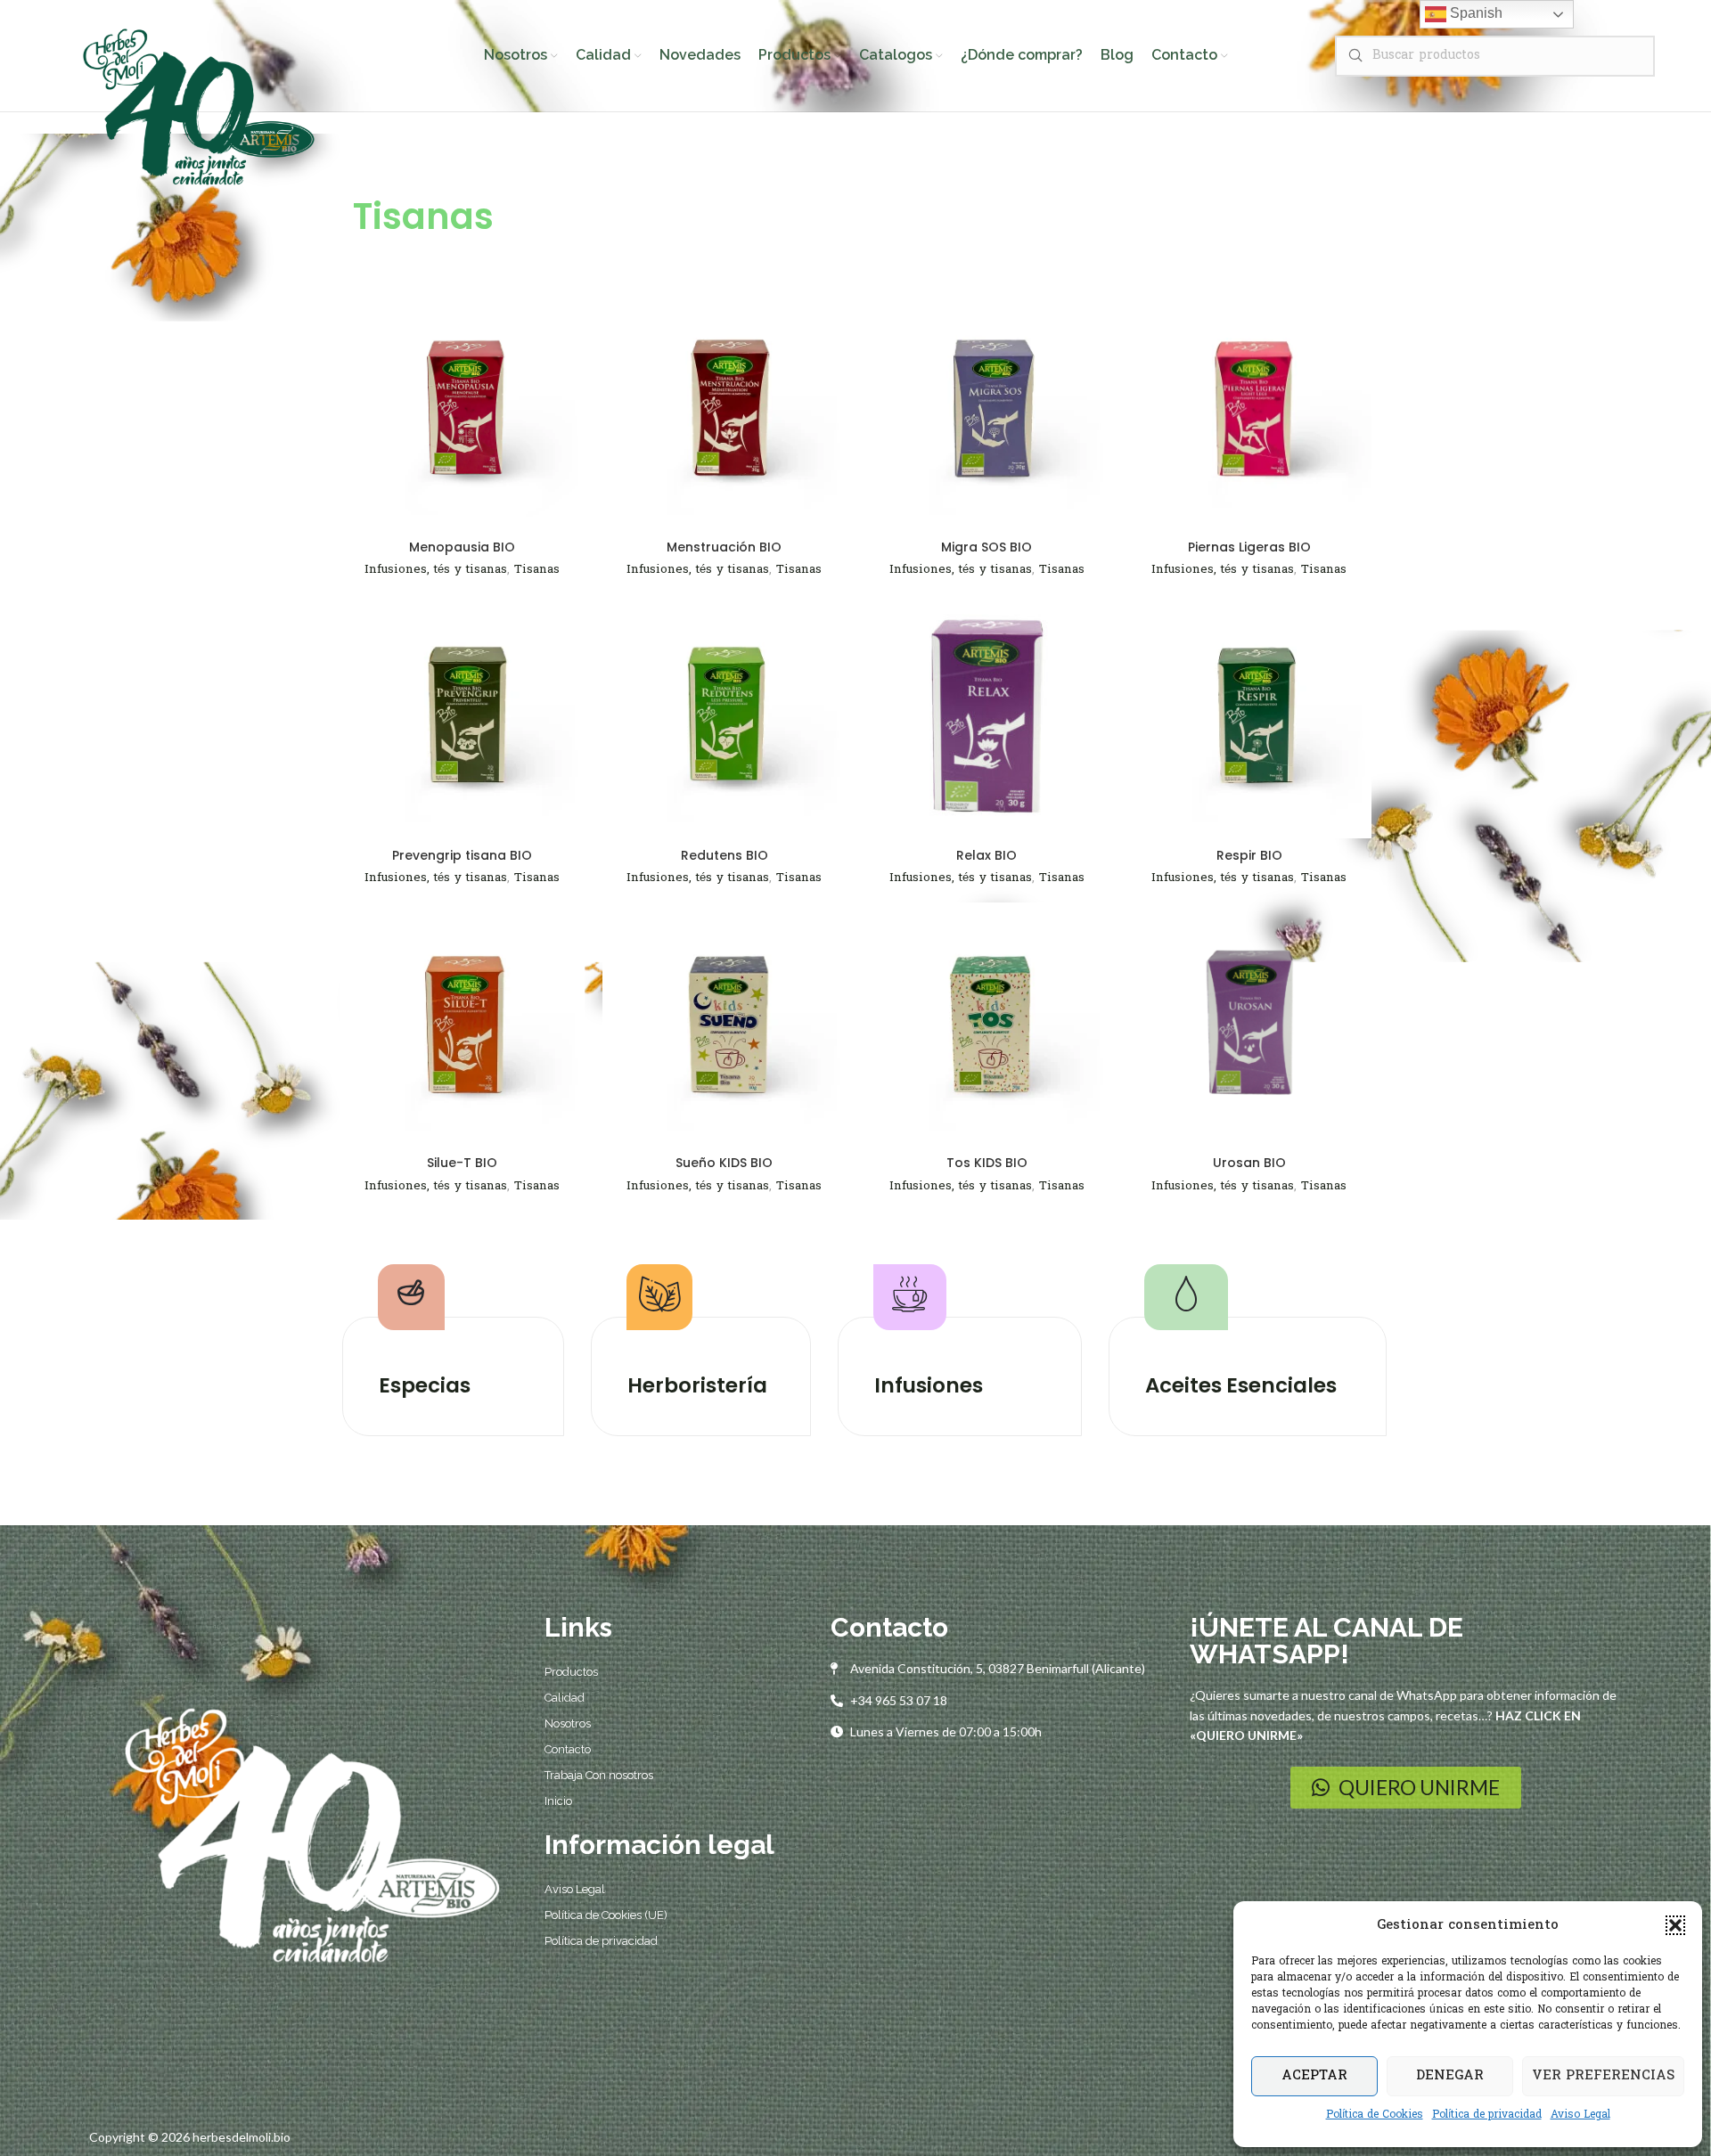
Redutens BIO (725, 855)
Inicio (558, 1801)
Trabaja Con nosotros (599, 1775)
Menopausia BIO (462, 547)
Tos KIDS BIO (987, 1163)
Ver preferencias (1603, 2076)
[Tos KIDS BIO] (987, 1025)
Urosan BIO (1249, 1163)
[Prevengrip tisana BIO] (462, 717)
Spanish (1474, 13)
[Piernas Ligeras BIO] (1250, 408)
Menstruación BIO (724, 547)
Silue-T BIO (462, 1163)
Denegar (1450, 2076)
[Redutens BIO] (725, 717)
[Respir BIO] (1250, 717)
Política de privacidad (1487, 2115)
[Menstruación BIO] (725, 408)
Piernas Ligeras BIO (1249, 547)
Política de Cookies (1375, 2115)
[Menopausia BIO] (462, 408)
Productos (571, 1672)
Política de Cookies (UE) (606, 1915)
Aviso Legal (1580, 2115)
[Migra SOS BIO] (987, 408)
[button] (1675, 1925)
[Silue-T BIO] (462, 1025)
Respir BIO (1249, 855)
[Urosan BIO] (1250, 1025)
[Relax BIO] (987, 717)
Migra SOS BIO (986, 547)
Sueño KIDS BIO (724, 1163)
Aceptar (1314, 2076)
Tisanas (537, 570)
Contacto (568, 1749)
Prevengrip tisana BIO (462, 855)
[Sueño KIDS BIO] (725, 1025)
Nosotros (568, 1723)
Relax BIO (986, 855)
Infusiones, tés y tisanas (436, 570)
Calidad (565, 1698)
